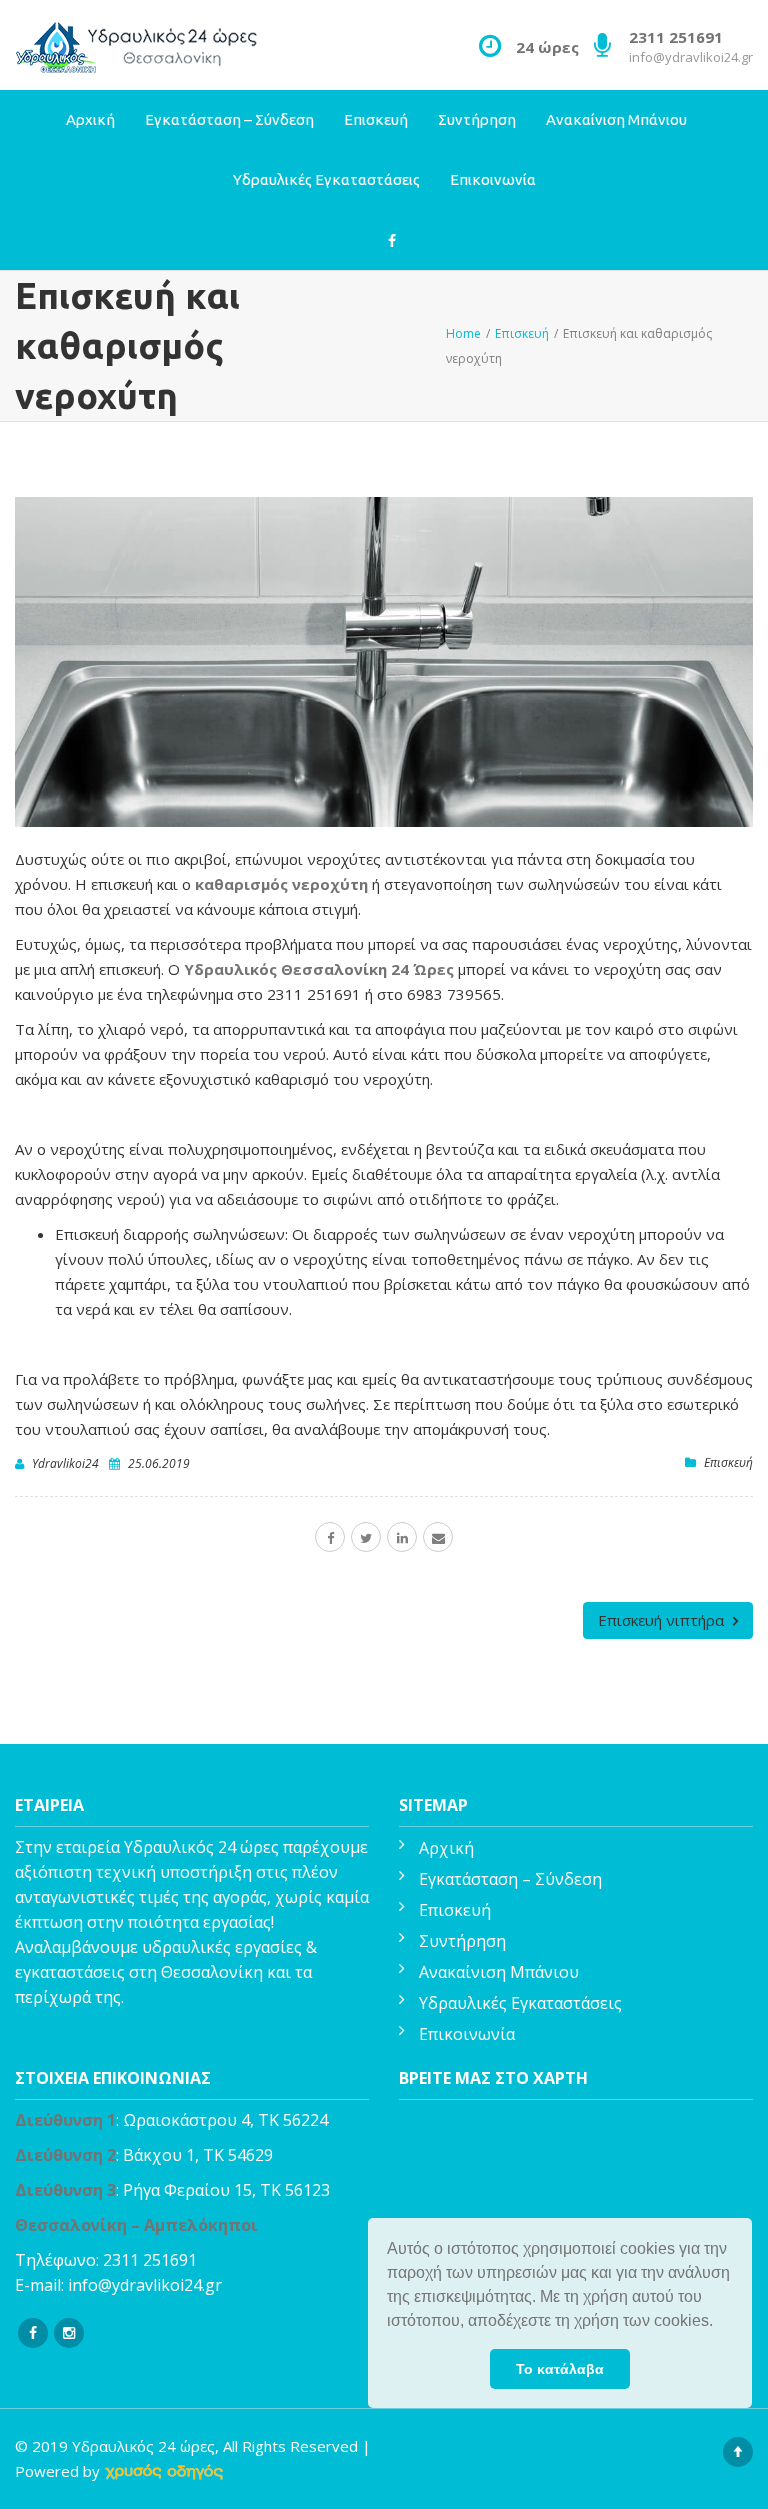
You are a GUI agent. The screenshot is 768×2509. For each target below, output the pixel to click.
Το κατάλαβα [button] (560, 2369)
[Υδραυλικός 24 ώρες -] (138, 45)
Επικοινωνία (493, 179)
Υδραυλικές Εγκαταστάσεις (326, 179)
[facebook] (330, 1537)
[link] (164, 2471)
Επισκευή (376, 119)
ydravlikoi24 (65, 1463)
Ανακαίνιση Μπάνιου (616, 119)
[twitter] (366, 1537)
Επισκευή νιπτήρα (663, 1620)
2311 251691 (150, 2260)
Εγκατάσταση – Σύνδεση (229, 119)
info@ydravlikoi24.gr (691, 57)
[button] (720, 2323)
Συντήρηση (477, 119)
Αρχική (90, 119)
